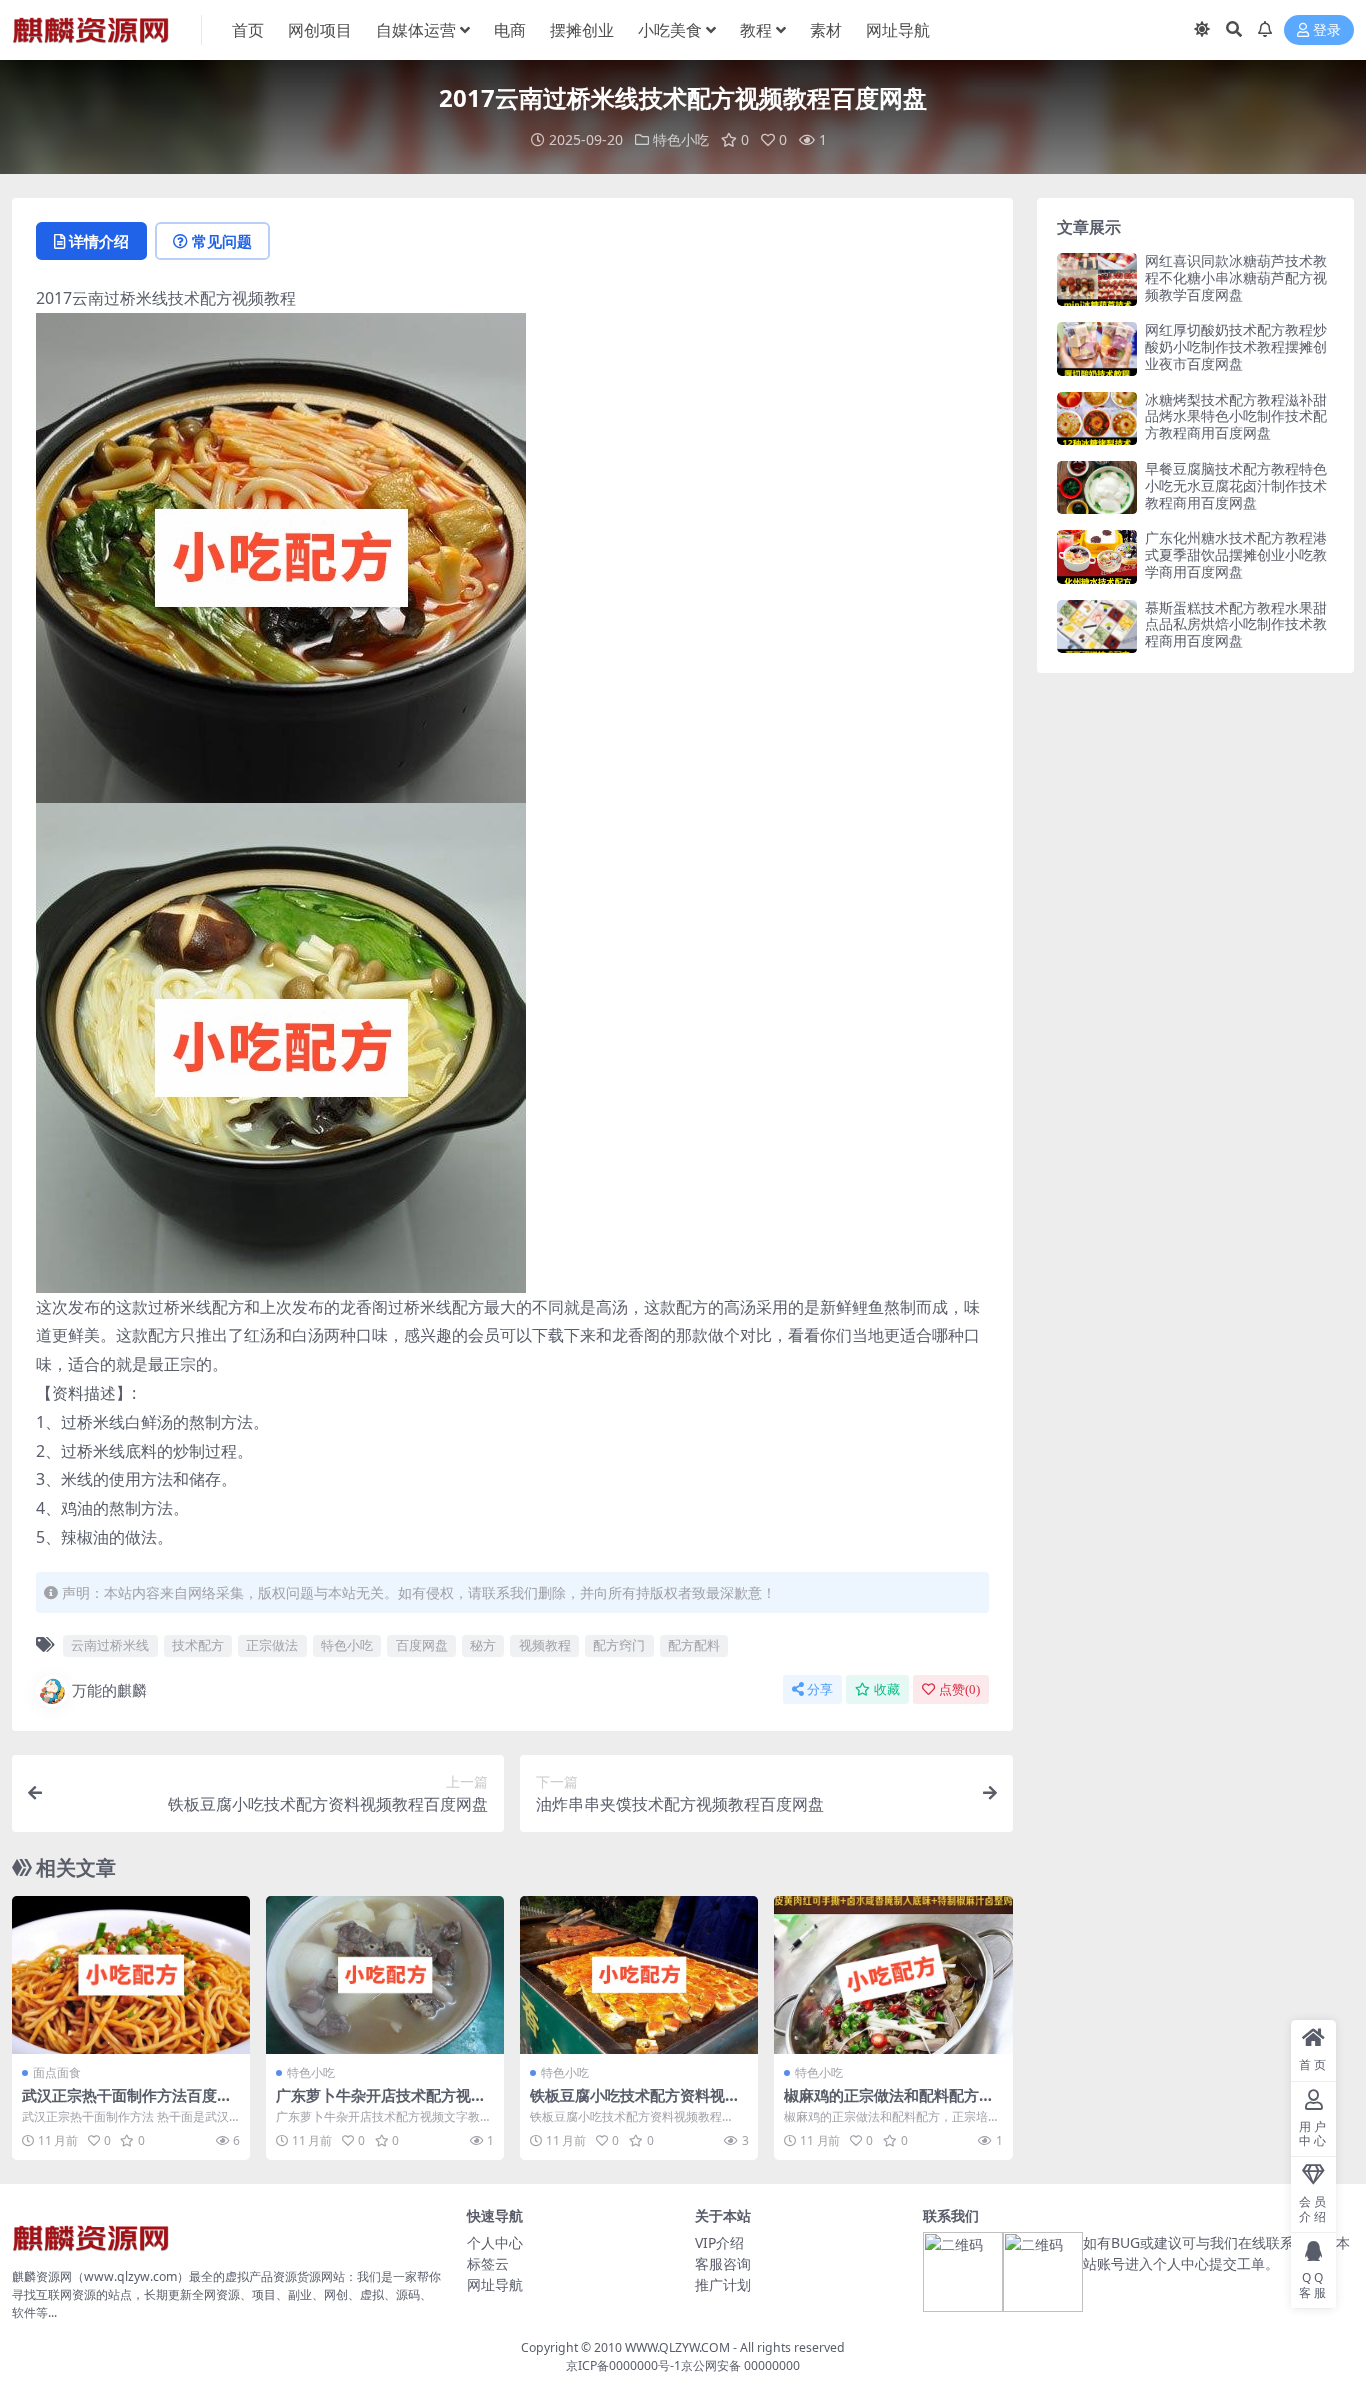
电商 (510, 30)
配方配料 (694, 1645)
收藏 (887, 1689)
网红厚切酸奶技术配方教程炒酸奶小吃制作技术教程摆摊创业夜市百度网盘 (1236, 346)
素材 (826, 30)
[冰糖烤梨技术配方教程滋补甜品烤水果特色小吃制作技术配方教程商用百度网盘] (1097, 418)
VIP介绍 (719, 2242)
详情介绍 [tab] (99, 241)
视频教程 (545, 1645)
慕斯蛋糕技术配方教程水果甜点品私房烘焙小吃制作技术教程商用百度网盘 (1236, 624)
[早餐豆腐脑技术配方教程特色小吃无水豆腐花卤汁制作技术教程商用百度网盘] (1097, 487)
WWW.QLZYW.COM (677, 2347)
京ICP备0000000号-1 (623, 2365)
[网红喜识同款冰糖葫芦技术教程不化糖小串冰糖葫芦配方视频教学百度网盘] (1097, 279)
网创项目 (320, 30)
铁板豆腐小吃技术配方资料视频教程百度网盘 (635, 2104)
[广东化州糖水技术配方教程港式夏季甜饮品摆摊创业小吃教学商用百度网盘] (1097, 556)
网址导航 (898, 30)
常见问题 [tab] (222, 241)
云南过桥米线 (110, 1645)
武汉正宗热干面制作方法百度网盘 (127, 2104)
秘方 (483, 1645)
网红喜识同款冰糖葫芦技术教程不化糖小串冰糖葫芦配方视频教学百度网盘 (1236, 277)
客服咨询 (723, 2263)
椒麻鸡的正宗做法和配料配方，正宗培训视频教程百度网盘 (889, 2104)
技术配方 (198, 1645)
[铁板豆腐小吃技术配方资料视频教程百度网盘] (639, 1975)
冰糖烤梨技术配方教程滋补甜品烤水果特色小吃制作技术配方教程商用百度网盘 (1236, 416)
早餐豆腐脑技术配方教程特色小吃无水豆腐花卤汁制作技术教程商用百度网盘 (1236, 485)
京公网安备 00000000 (740, 2365)
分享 (820, 1689)
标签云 (488, 2263)
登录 (1327, 30)
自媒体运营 (416, 30)
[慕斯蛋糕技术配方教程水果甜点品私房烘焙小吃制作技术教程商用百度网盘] (1097, 626)
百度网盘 (422, 1645)
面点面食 (57, 2072)
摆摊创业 (582, 30)
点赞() (959, 1689)
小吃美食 (670, 30)
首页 (248, 30)
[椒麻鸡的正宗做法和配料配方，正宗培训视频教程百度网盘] (893, 1975)
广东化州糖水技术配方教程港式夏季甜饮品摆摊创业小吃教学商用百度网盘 (1236, 554)
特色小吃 (681, 139)
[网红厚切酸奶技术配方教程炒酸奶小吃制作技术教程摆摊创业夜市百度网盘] (1097, 348)
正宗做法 (272, 1645)
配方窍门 (619, 1645)
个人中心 (495, 2242)
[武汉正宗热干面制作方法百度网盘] (131, 1975)
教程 (756, 30)
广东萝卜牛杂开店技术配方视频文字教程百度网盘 (381, 2104)
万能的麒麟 (109, 1690)
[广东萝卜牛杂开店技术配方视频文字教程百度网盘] (385, 1975)
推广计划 (723, 2284)
